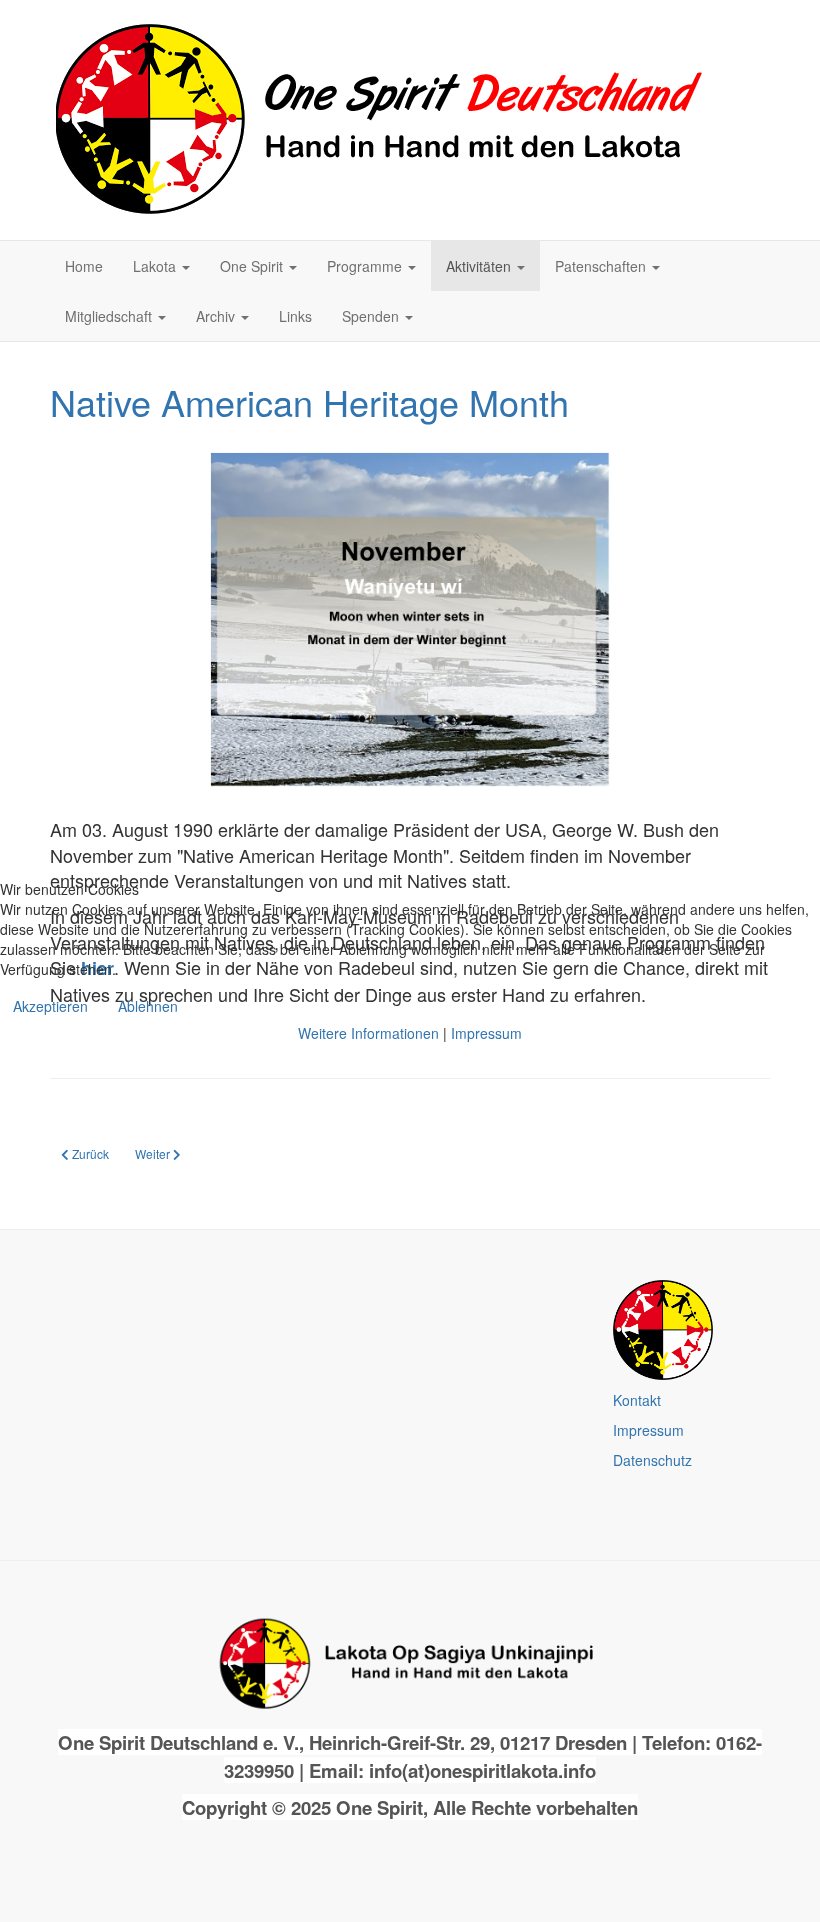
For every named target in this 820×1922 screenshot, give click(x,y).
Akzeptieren (50, 1006)
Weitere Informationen (368, 1033)
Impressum (486, 1033)
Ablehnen (148, 1006)
